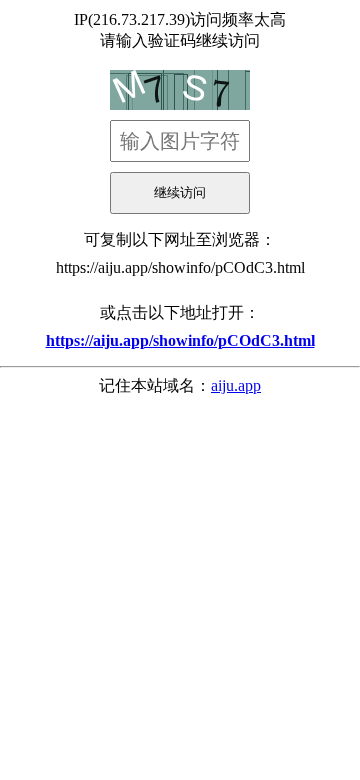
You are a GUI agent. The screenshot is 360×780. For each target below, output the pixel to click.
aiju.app (236, 385)
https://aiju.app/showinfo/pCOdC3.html (180, 267)
